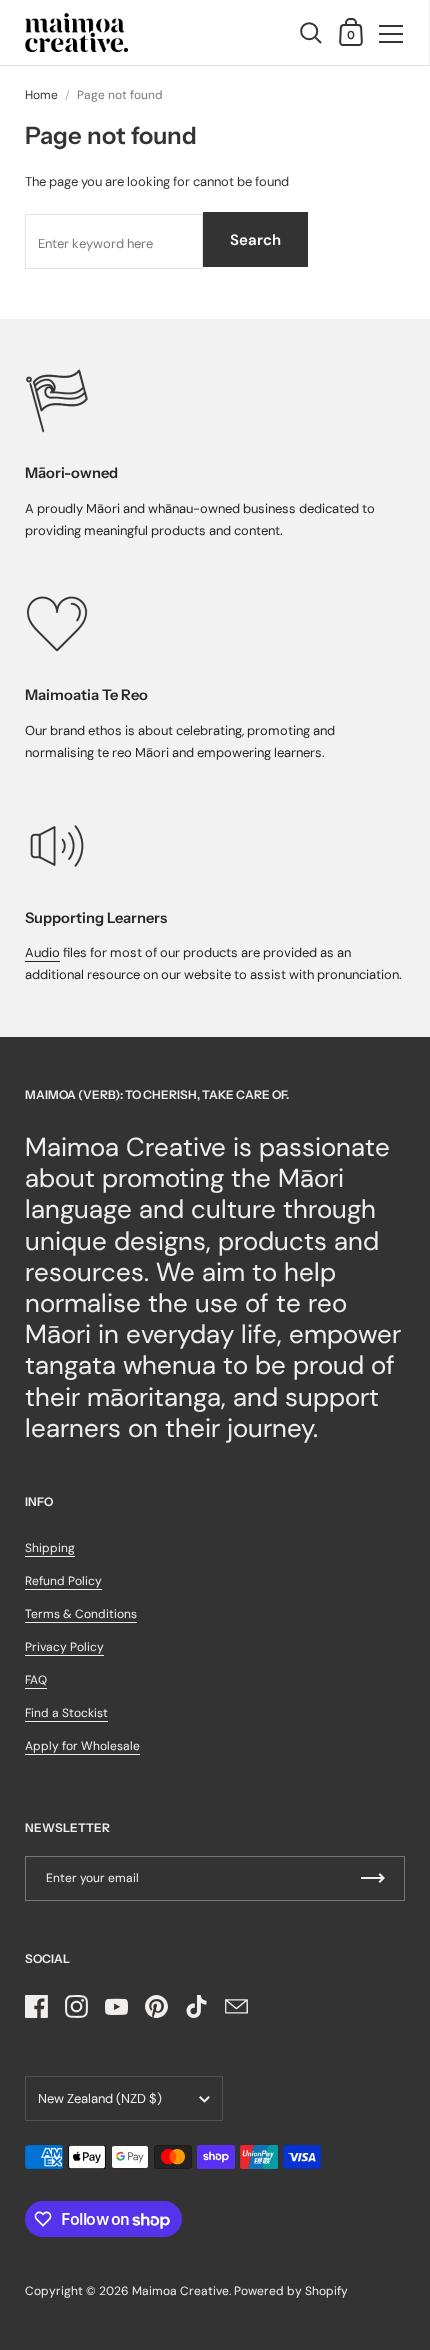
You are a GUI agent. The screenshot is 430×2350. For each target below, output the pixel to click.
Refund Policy (63, 1581)
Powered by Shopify (291, 2291)
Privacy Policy (64, 1647)
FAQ (36, 1680)
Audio (42, 952)
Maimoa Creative (180, 2291)
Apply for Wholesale (82, 1746)
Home (41, 95)
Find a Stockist (66, 1713)
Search (255, 240)
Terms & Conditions (81, 1614)
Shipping (50, 1548)
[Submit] (373, 1878)
